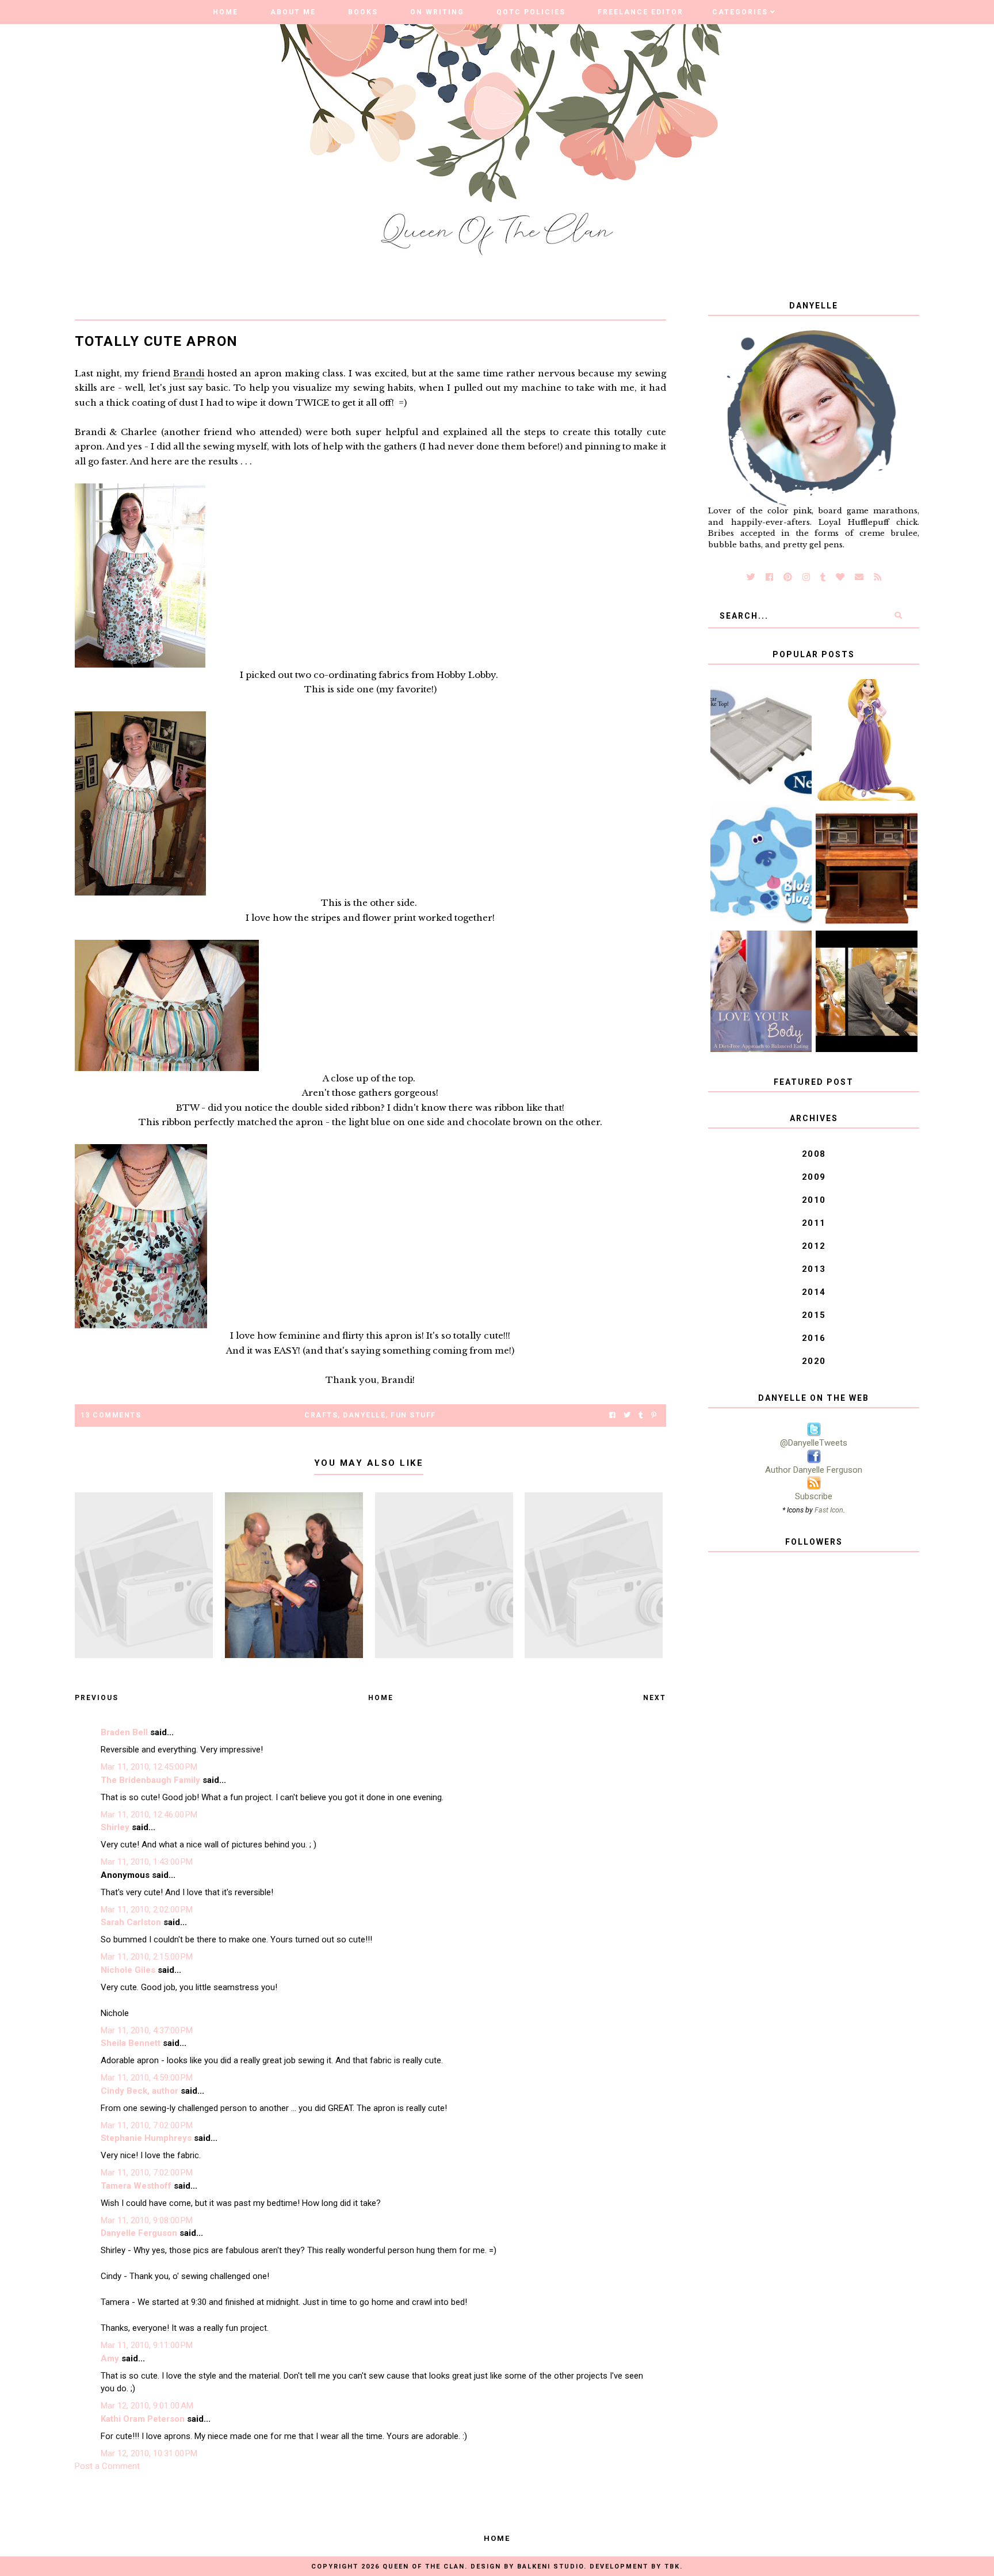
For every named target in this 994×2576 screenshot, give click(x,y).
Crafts (321, 1415)
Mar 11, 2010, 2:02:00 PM (147, 1910)
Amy (110, 2358)
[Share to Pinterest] (654, 1415)
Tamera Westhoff (136, 2186)
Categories (740, 12)
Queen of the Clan (424, 2567)
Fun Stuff (413, 1415)
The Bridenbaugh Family (150, 1780)
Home (225, 12)
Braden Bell (124, 1732)
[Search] (898, 616)
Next (655, 1698)
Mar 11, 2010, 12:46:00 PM (149, 1815)
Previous (97, 1698)
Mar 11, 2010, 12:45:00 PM (149, 1767)
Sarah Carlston (131, 1922)
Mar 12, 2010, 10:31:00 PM (149, 2453)
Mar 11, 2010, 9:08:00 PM (147, 2220)
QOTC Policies (531, 12)
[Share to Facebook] (612, 1415)
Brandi (189, 373)
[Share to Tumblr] (641, 1415)
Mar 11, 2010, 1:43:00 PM (147, 1862)
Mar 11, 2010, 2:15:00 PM (147, 1957)
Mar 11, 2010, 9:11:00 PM (147, 2345)
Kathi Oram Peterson (143, 2419)
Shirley (115, 1827)
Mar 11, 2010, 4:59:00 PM (147, 2078)
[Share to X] (627, 1415)
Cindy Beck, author (139, 2091)
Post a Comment (107, 2466)
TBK (672, 2567)
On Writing (437, 12)
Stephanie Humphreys (146, 2138)
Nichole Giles (128, 1970)
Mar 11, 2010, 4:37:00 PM (147, 2030)
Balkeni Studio (550, 2567)
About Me (293, 12)
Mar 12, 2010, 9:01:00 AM (147, 2406)
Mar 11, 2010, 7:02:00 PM (147, 2125)
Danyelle (364, 1415)
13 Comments (111, 1415)
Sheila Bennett (131, 2043)
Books (363, 12)
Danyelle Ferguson (139, 2233)
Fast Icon (829, 1510)
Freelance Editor (641, 12)
